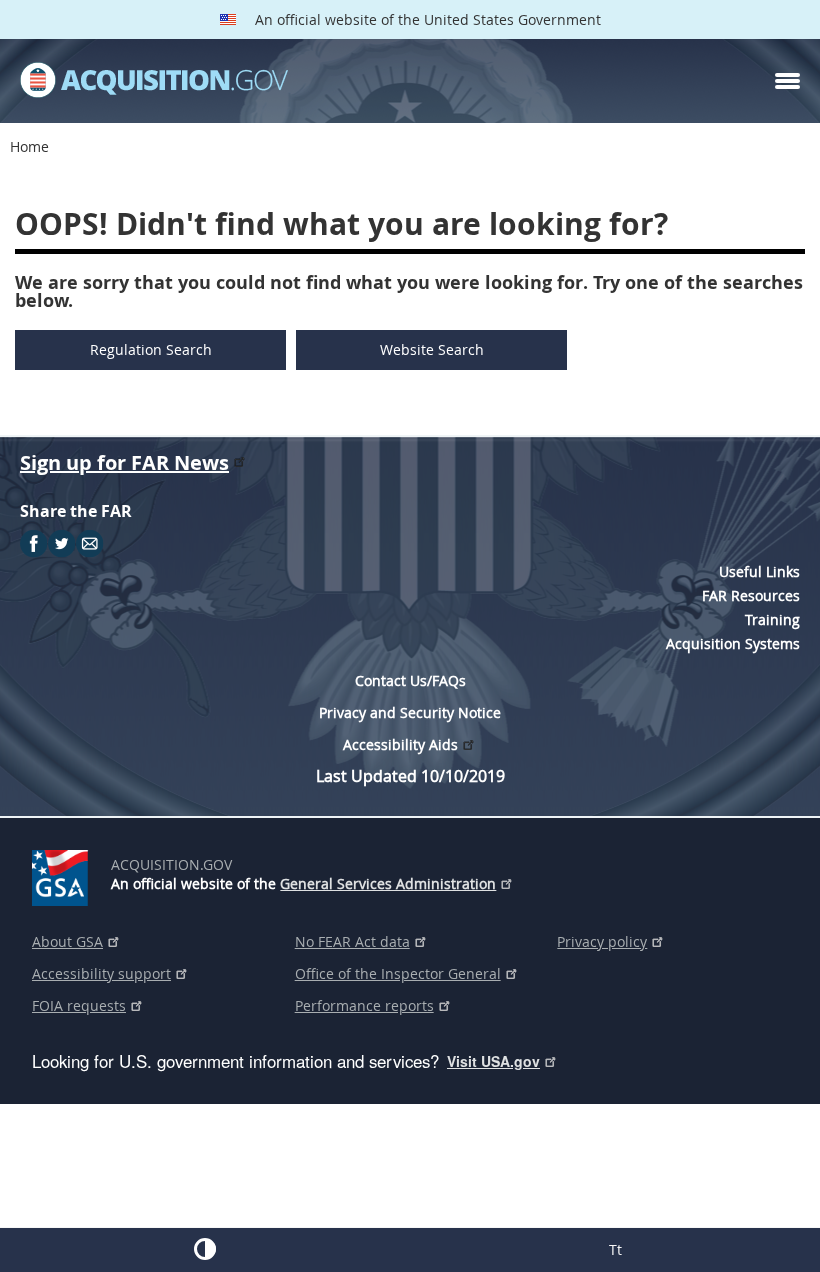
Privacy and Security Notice (410, 712)
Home (29, 146)
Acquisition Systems (733, 643)
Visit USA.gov (493, 1061)
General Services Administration (388, 883)
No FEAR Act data (352, 941)
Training (772, 619)
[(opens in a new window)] (63, 874)
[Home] (154, 81)
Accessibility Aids (400, 744)
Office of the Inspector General (398, 973)
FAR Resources (751, 595)
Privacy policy (602, 941)
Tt (615, 1249)
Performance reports (364, 1005)
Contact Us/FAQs (410, 680)
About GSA (67, 941)
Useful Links (759, 571)
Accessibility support (101, 973)
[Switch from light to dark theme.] (205, 1249)
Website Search (432, 349)
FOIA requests (79, 1005)
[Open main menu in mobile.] (787, 81)
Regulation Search (151, 349)
